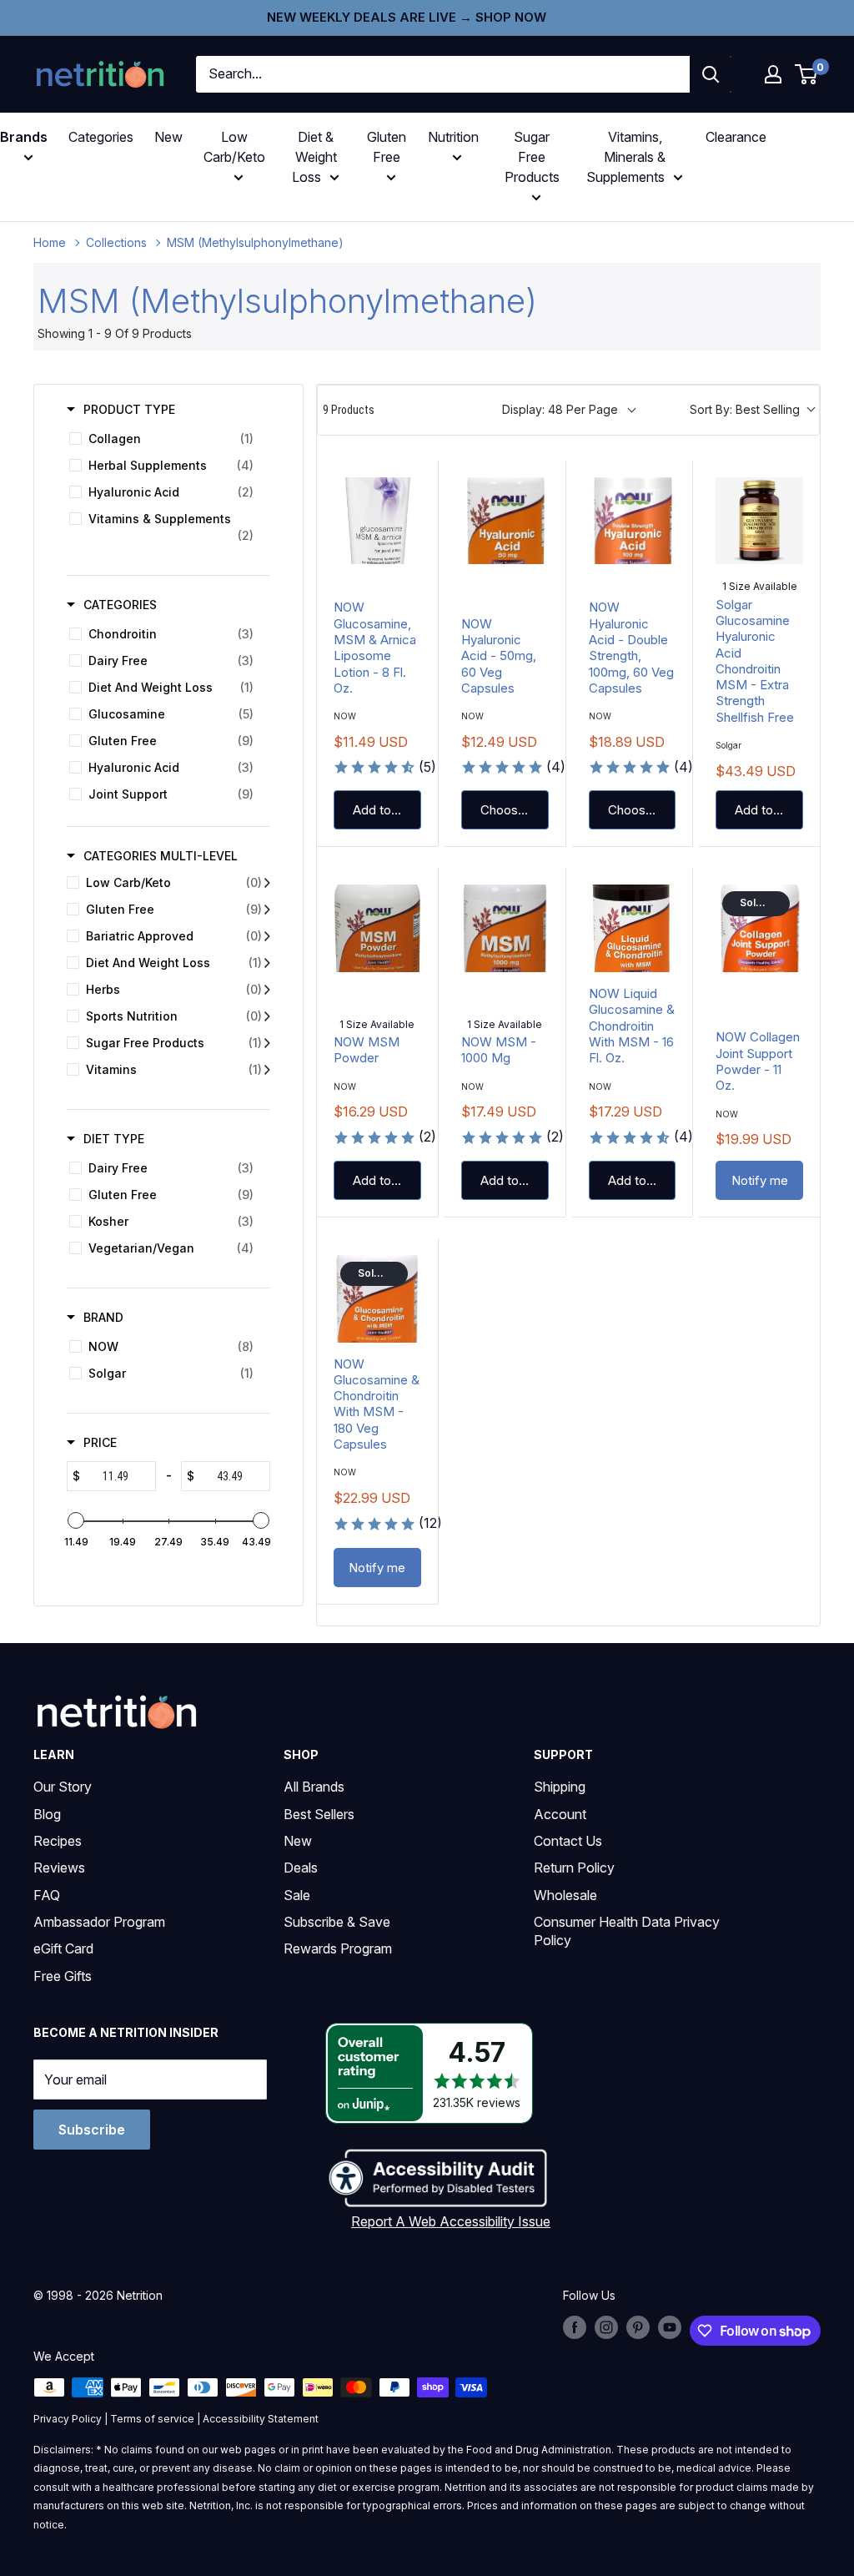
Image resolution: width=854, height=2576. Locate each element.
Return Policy (574, 1868)
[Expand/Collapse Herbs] (267, 990)
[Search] (711, 74)
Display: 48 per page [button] (560, 409)
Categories (101, 137)
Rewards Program (338, 1948)
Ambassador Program (99, 1922)
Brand (103, 1317)
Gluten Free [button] (387, 147)
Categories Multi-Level (161, 856)
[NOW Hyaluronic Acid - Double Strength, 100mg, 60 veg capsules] (633, 521)
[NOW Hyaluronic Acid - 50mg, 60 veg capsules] (505, 521)
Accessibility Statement (261, 2419)
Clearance (736, 137)
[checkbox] (166, 439)
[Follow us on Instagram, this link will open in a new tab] (606, 2327)
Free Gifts (63, 1976)
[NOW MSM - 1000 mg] (505, 928)
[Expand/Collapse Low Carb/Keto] (267, 883)
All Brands (314, 1787)
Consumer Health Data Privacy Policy (627, 1931)
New (168, 137)
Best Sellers (319, 1814)
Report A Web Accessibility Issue (451, 2221)
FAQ (47, 1895)
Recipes (58, 1841)
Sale (297, 1895)
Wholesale (565, 1895)
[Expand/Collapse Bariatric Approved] (267, 936)
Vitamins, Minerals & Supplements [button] (626, 157)
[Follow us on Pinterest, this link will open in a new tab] (638, 2327)
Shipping (560, 1787)
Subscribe (92, 2130)
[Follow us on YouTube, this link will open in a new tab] (670, 2327)
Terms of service (152, 2419)
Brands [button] (24, 137)
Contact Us (568, 1841)
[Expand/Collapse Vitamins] (267, 1070)
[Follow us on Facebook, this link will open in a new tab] (575, 2327)
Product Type (129, 409)
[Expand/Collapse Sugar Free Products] (267, 1043)
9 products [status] (349, 410)
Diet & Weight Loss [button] (314, 157)
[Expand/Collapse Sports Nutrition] (267, 1016)
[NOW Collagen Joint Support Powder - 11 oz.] (759, 928)
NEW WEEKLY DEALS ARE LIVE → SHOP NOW (407, 17)
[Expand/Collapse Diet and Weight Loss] (267, 963)
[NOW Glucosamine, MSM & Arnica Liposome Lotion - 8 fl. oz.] (377, 521)
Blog (47, 1814)
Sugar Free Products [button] (532, 157)
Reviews (59, 1868)
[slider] (76, 1520)
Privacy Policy (68, 2419)
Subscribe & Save (337, 1922)
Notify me (760, 1180)
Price (100, 1442)
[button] (773, 74)
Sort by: (745, 409)
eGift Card (63, 1948)
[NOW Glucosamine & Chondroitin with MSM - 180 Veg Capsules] (377, 1299)
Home (50, 242)
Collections (116, 242)
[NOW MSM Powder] (377, 928)
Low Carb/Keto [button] (234, 147)
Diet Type (114, 1139)
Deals (301, 1868)
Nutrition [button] (453, 137)
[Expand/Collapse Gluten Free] (267, 910)
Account (560, 1814)
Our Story (63, 1787)
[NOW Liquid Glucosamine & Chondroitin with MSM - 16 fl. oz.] (633, 928)
